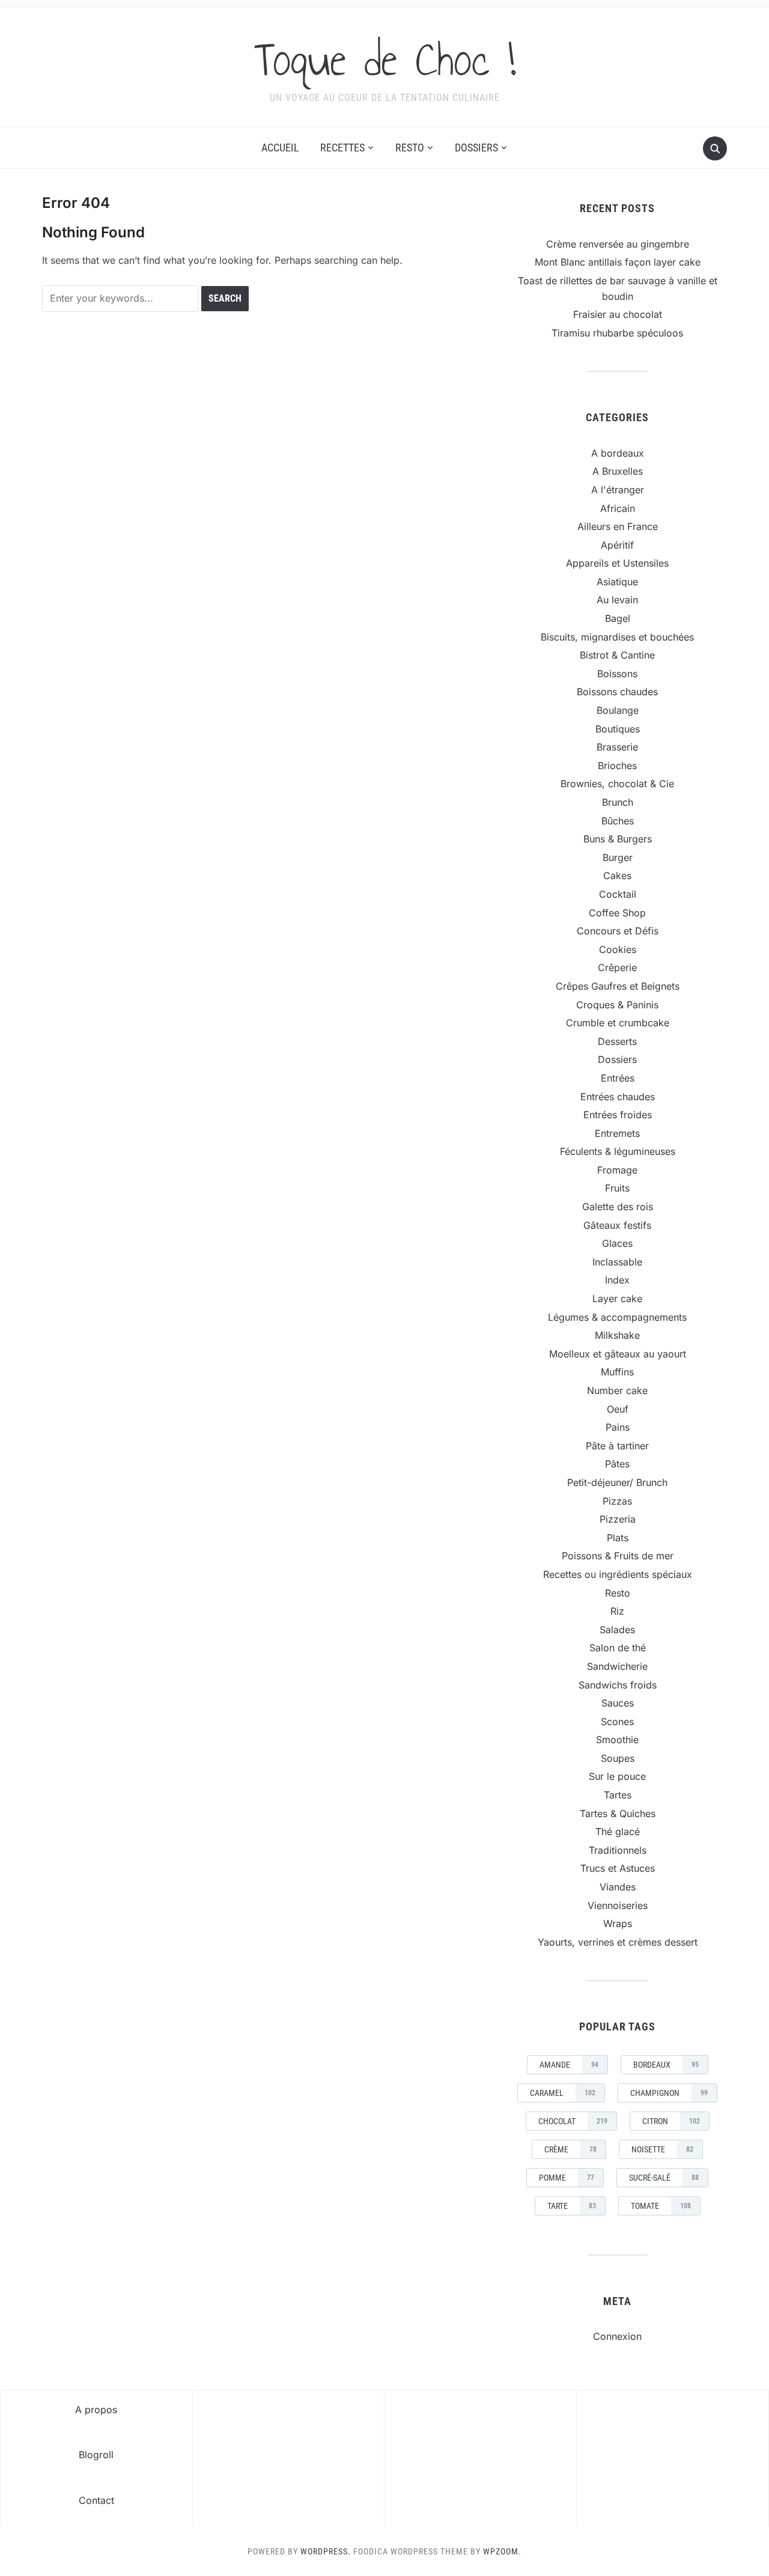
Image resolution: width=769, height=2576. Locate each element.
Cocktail (618, 894)
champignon (669, 2093)
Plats (618, 1538)
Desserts (617, 1041)
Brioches (617, 766)
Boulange (618, 710)
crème (570, 2149)
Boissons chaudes (617, 692)
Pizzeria (618, 1519)
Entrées (618, 1078)
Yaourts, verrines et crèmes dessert (618, 1942)
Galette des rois (618, 1207)
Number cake (617, 1390)
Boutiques (618, 729)
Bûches (618, 821)
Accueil (280, 148)
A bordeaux (618, 453)
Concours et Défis (618, 931)
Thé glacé (618, 1832)
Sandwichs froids (618, 1685)
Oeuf (618, 1409)
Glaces (617, 1243)
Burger (618, 857)
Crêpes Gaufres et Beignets (618, 986)
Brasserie (617, 747)
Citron (671, 2121)
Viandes (618, 1887)
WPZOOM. (502, 2551)
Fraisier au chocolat (618, 314)
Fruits (617, 1188)
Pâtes (617, 1464)
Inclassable (617, 1262)
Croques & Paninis (617, 1005)
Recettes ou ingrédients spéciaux (618, 1574)
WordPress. (326, 2551)
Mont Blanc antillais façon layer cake (618, 262)
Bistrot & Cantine (617, 655)
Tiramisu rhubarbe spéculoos (617, 333)
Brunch (618, 802)
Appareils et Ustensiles (617, 563)
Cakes (617, 875)
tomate (661, 2206)
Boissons (617, 674)
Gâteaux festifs (617, 1225)
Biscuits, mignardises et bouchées (617, 637)
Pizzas (617, 1501)
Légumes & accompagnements (617, 1317)
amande (569, 2065)
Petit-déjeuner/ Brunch (617, 1482)
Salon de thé (618, 1648)
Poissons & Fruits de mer (618, 1556)
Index (617, 1280)
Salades (617, 1630)
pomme (567, 2178)
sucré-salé (664, 2178)
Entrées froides (618, 1115)
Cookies (618, 949)
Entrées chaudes (618, 1097)
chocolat (573, 2121)
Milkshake (617, 1335)
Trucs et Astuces (618, 1868)
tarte (572, 2206)
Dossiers (476, 148)
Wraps (618, 1923)
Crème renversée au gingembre (618, 244)
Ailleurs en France (618, 526)
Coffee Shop (617, 913)
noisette (662, 2149)
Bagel (618, 618)
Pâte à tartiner (617, 1446)
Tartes (618, 1795)
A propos (96, 2410)
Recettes (342, 148)
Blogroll (96, 2455)
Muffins (617, 1372)
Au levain (617, 600)
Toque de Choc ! (385, 59)
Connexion (617, 2336)
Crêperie (617, 967)
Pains (618, 1427)
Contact (96, 2500)
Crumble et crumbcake (618, 1023)
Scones (617, 1722)
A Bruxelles (618, 471)
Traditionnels (618, 1850)
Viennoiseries (618, 1905)
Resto (410, 148)
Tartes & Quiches (618, 1813)
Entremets (617, 1133)
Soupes (618, 1758)
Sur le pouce (617, 1776)
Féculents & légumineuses (618, 1151)
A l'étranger (618, 490)
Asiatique (617, 582)
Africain (618, 508)
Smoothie (617, 1740)
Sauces (618, 1703)
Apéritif (617, 545)
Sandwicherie (617, 1666)
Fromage (617, 1170)
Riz (617, 1611)
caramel (563, 2093)
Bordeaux (666, 2065)
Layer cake (617, 1299)
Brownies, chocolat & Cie (617, 784)
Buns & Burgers (618, 839)
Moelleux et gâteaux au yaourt (618, 1354)
